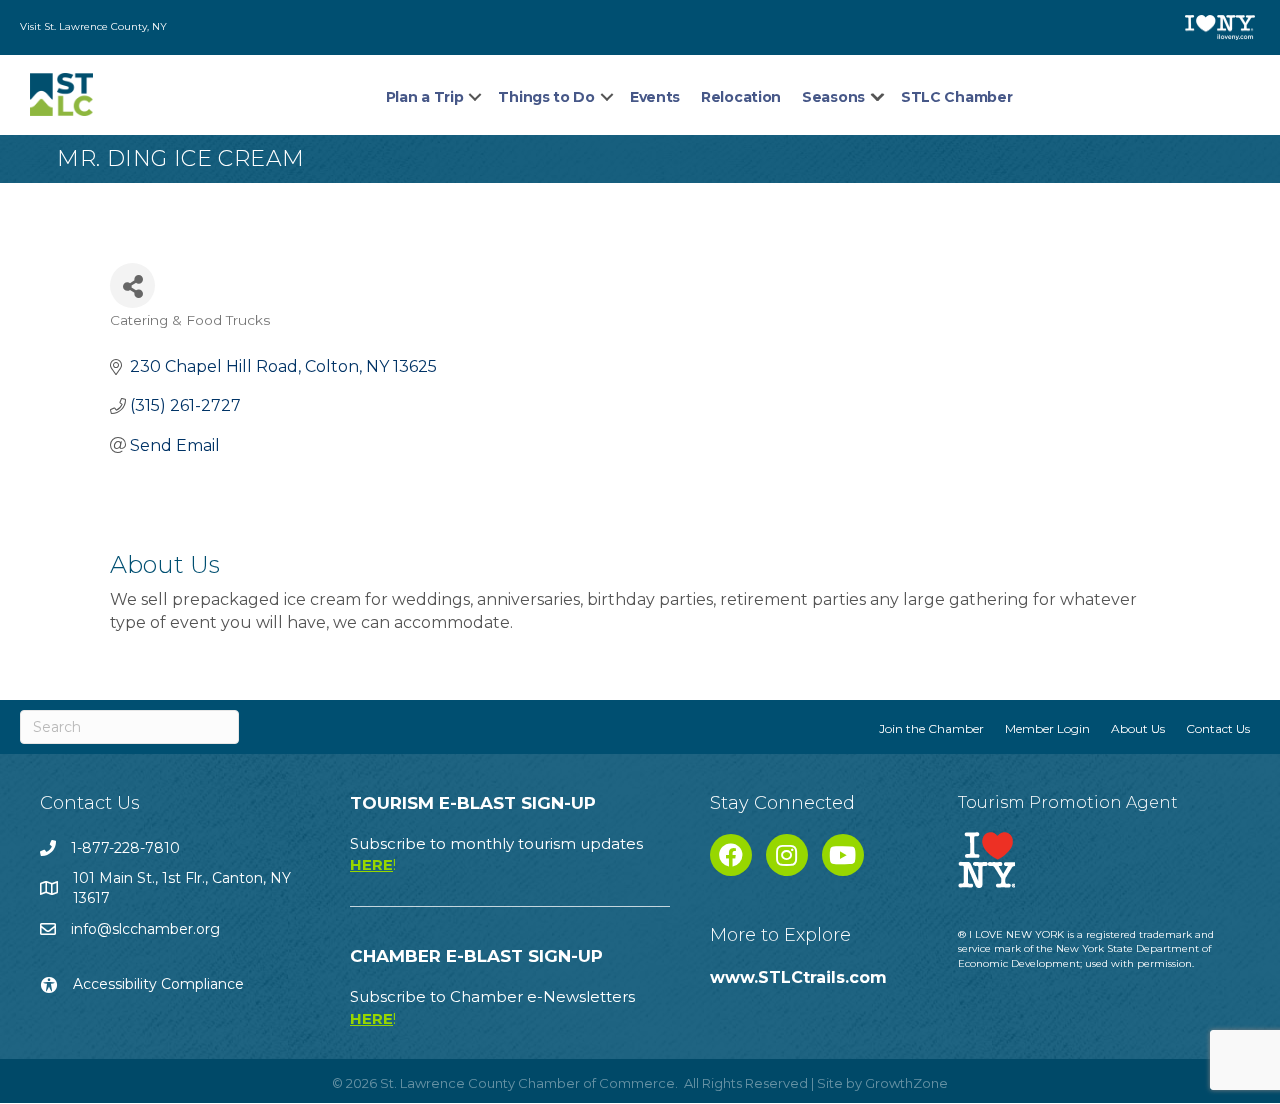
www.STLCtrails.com (798, 977)
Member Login (1047, 728)
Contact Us (1218, 728)
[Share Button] (132, 285)
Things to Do (546, 97)
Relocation (741, 97)
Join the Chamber (931, 728)
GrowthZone (906, 1083)
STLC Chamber (956, 97)
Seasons (833, 97)
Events (655, 97)
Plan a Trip (425, 97)
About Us (1138, 728)
